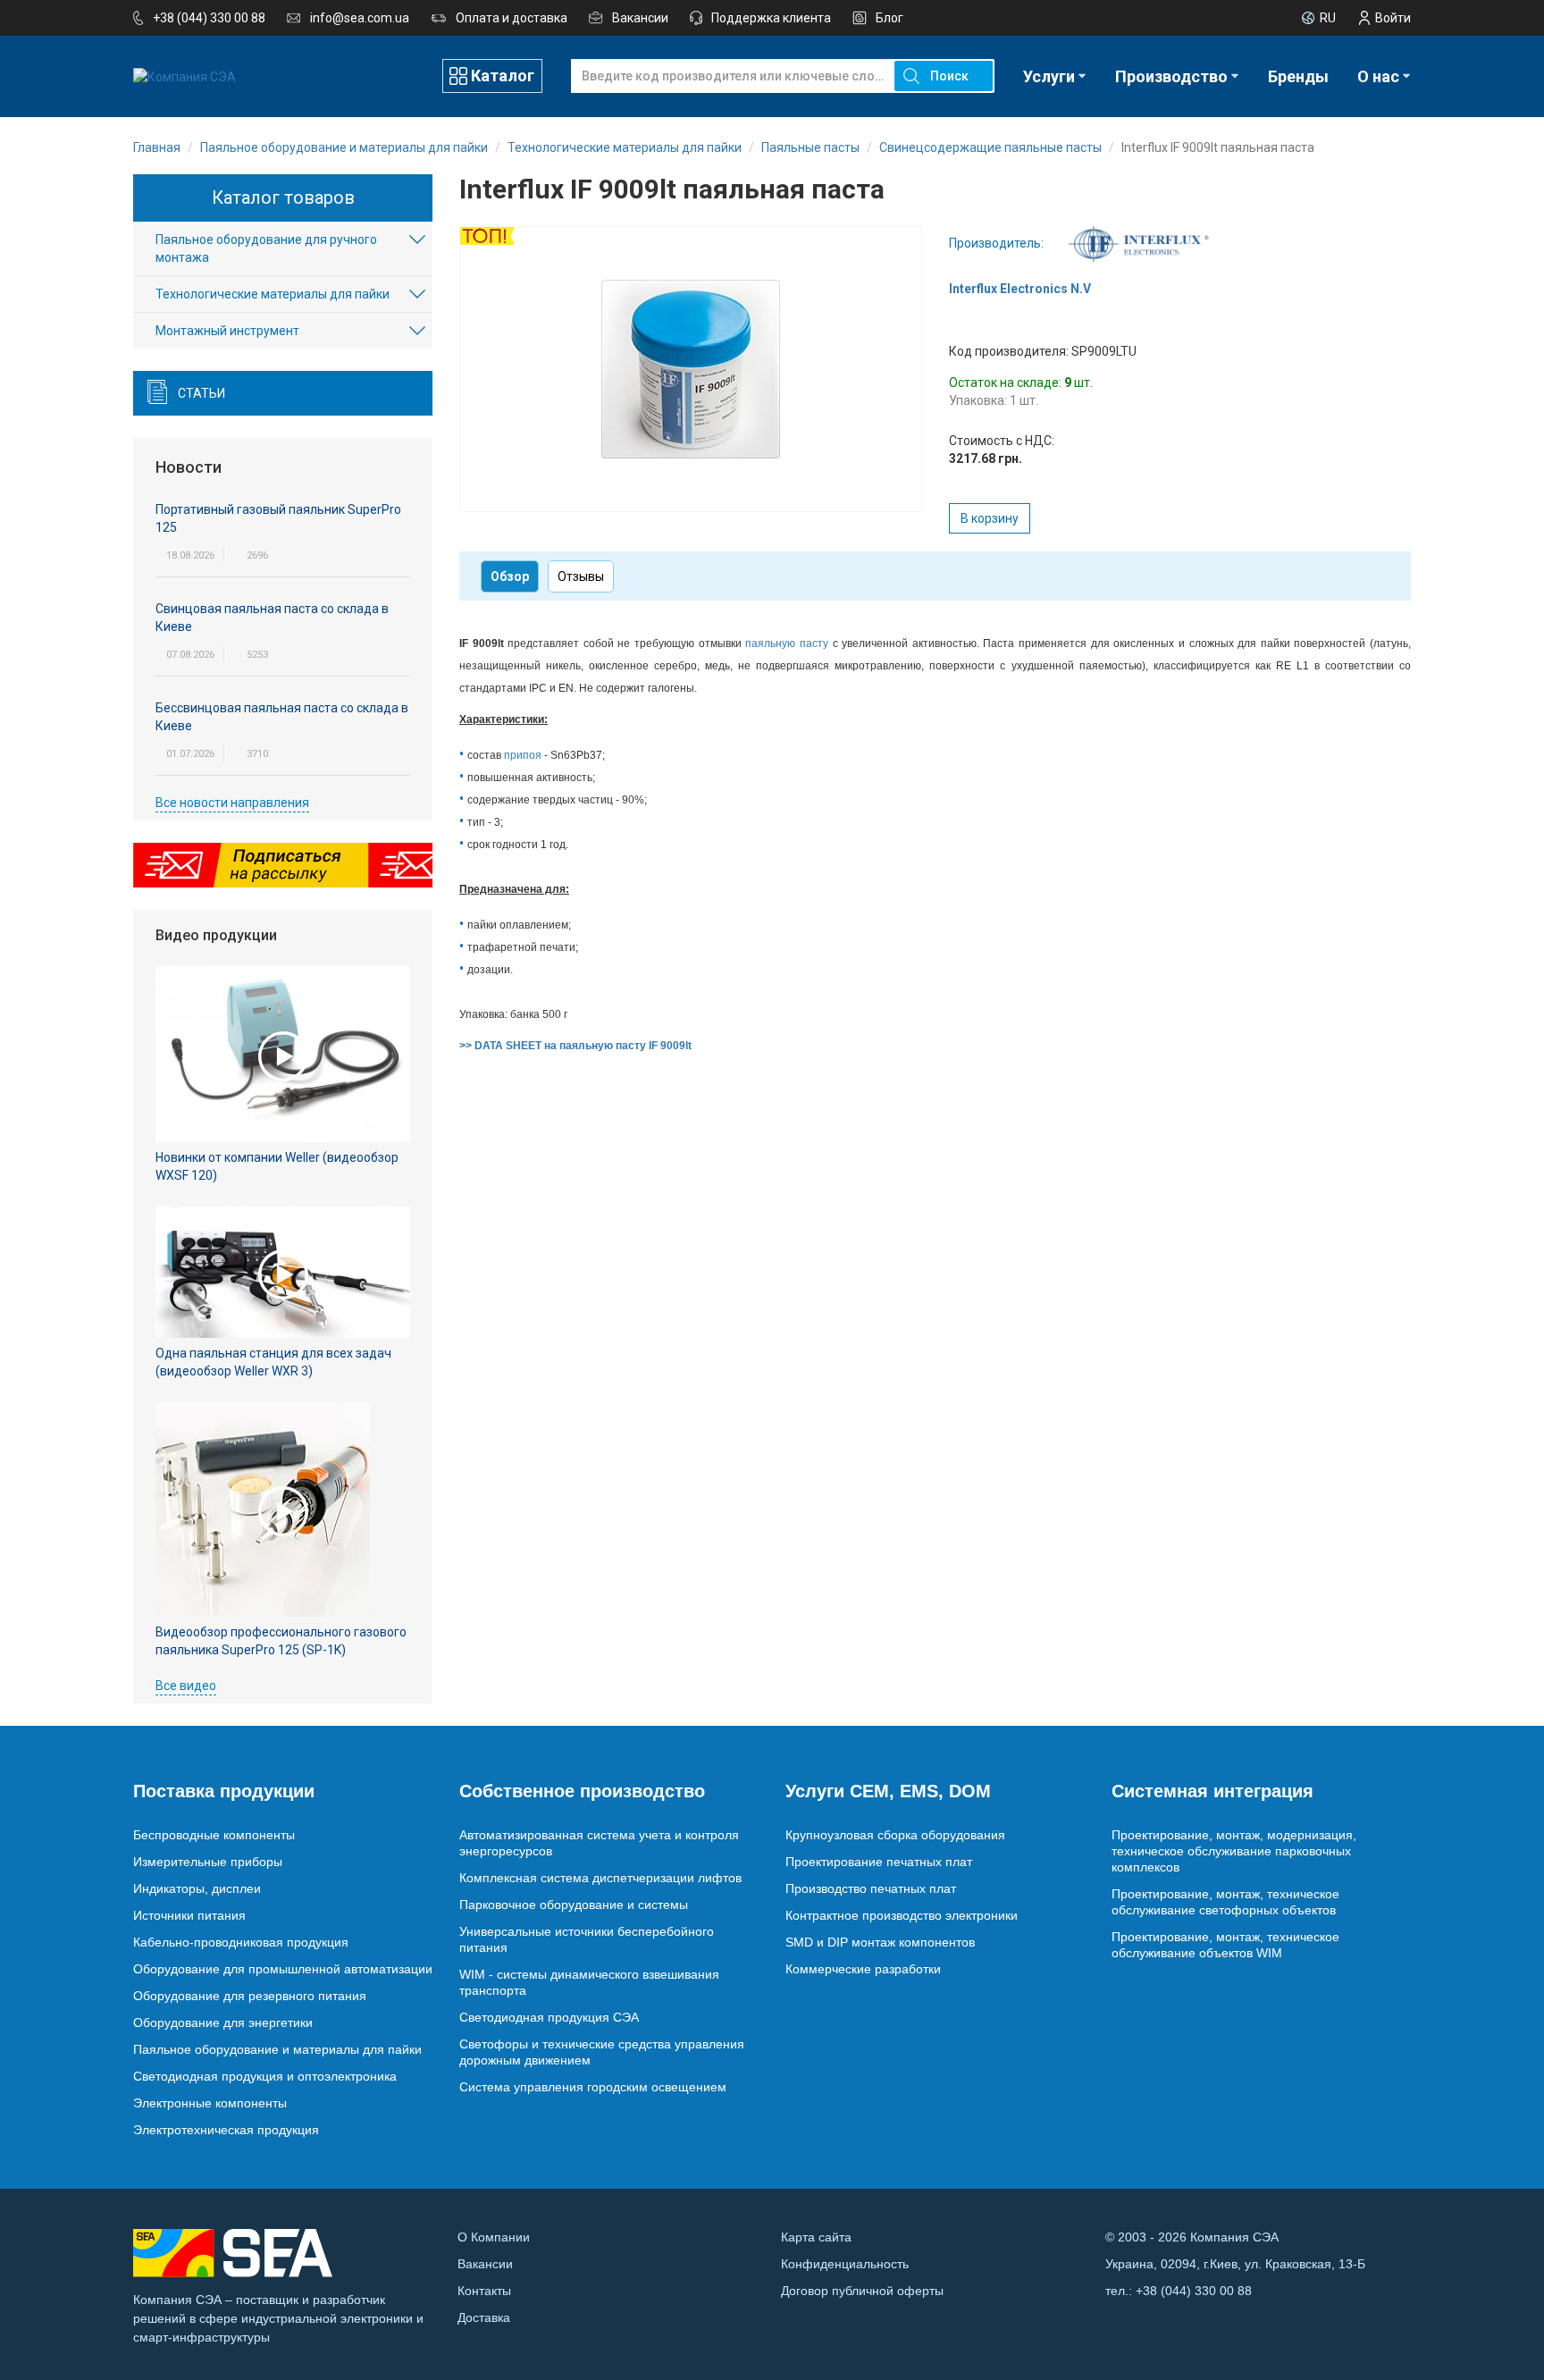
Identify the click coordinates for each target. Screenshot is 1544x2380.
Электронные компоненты (210, 2103)
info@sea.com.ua (360, 18)
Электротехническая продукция (226, 2130)
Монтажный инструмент (227, 331)
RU (1328, 18)
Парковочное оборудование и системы (574, 1905)
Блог (889, 18)
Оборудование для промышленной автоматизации (283, 1969)
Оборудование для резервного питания (250, 1996)
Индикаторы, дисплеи (197, 1888)
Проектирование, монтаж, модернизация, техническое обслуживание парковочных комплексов (1234, 1851)
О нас (1378, 76)
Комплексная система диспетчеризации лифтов (600, 1878)
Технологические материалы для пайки (273, 294)
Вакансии (640, 18)
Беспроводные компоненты (214, 1835)
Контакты (484, 2291)
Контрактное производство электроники (902, 1915)
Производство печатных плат (871, 1888)
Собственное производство (582, 1791)
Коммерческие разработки (863, 1969)
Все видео (186, 1686)
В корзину (990, 518)
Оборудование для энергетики (223, 2023)
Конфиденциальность (845, 2264)
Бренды (1298, 76)
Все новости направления (232, 803)
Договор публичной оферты (862, 2291)
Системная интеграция (1213, 1791)
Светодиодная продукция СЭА (549, 2017)
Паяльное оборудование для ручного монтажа (266, 248)
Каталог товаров (283, 198)
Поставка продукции (224, 1791)
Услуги (1049, 76)
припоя (523, 755)
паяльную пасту (787, 643)
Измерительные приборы (208, 1862)
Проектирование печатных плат (879, 1862)
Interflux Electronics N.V (1020, 289)
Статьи (201, 393)
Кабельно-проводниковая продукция (241, 1942)
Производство (1171, 76)
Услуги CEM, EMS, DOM (888, 1791)
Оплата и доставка (512, 18)
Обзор (510, 576)
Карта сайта (816, 2237)
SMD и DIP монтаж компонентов (880, 1942)
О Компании (494, 2237)
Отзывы (581, 576)
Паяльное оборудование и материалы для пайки (277, 2049)
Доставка (484, 2317)
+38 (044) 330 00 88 (209, 18)
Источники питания (189, 1915)
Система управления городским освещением (593, 2087)
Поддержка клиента (771, 18)
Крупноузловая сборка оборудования (895, 1835)
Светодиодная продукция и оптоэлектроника (265, 2076)
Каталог (503, 76)
